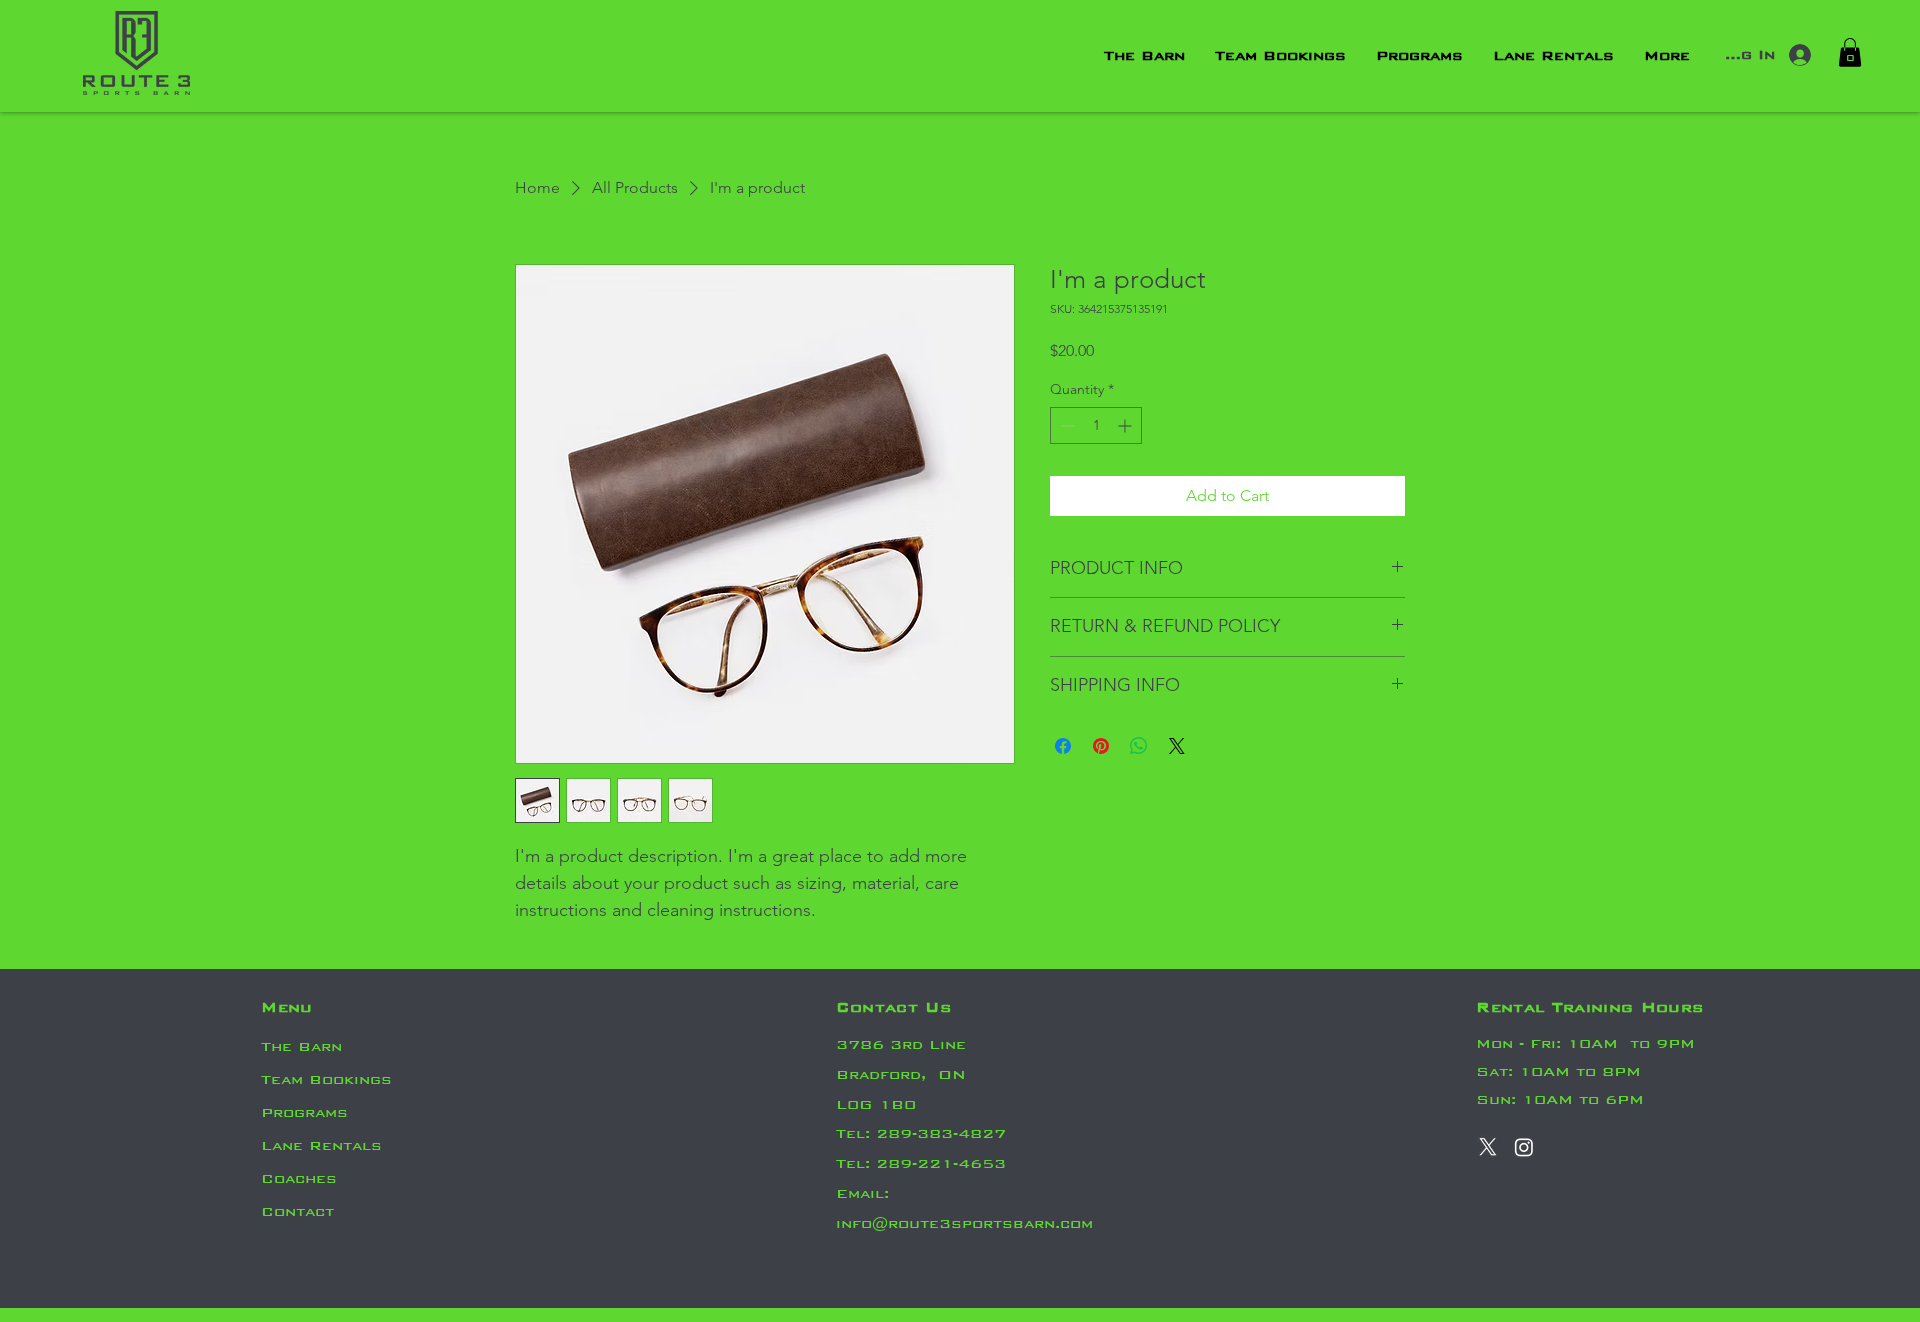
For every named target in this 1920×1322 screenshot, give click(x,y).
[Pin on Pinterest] (1101, 746)
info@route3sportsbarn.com (964, 1223)
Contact (297, 1211)
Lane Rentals (321, 1145)
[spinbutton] (1096, 425)
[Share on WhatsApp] (1139, 746)
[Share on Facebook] (1063, 746)
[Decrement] (1065, 425)
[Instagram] (1524, 1147)
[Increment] (1126, 425)
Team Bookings (326, 1079)
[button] (1850, 52)
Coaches (299, 1178)
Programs (304, 1112)
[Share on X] (1177, 746)
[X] (1488, 1147)
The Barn (301, 1046)
